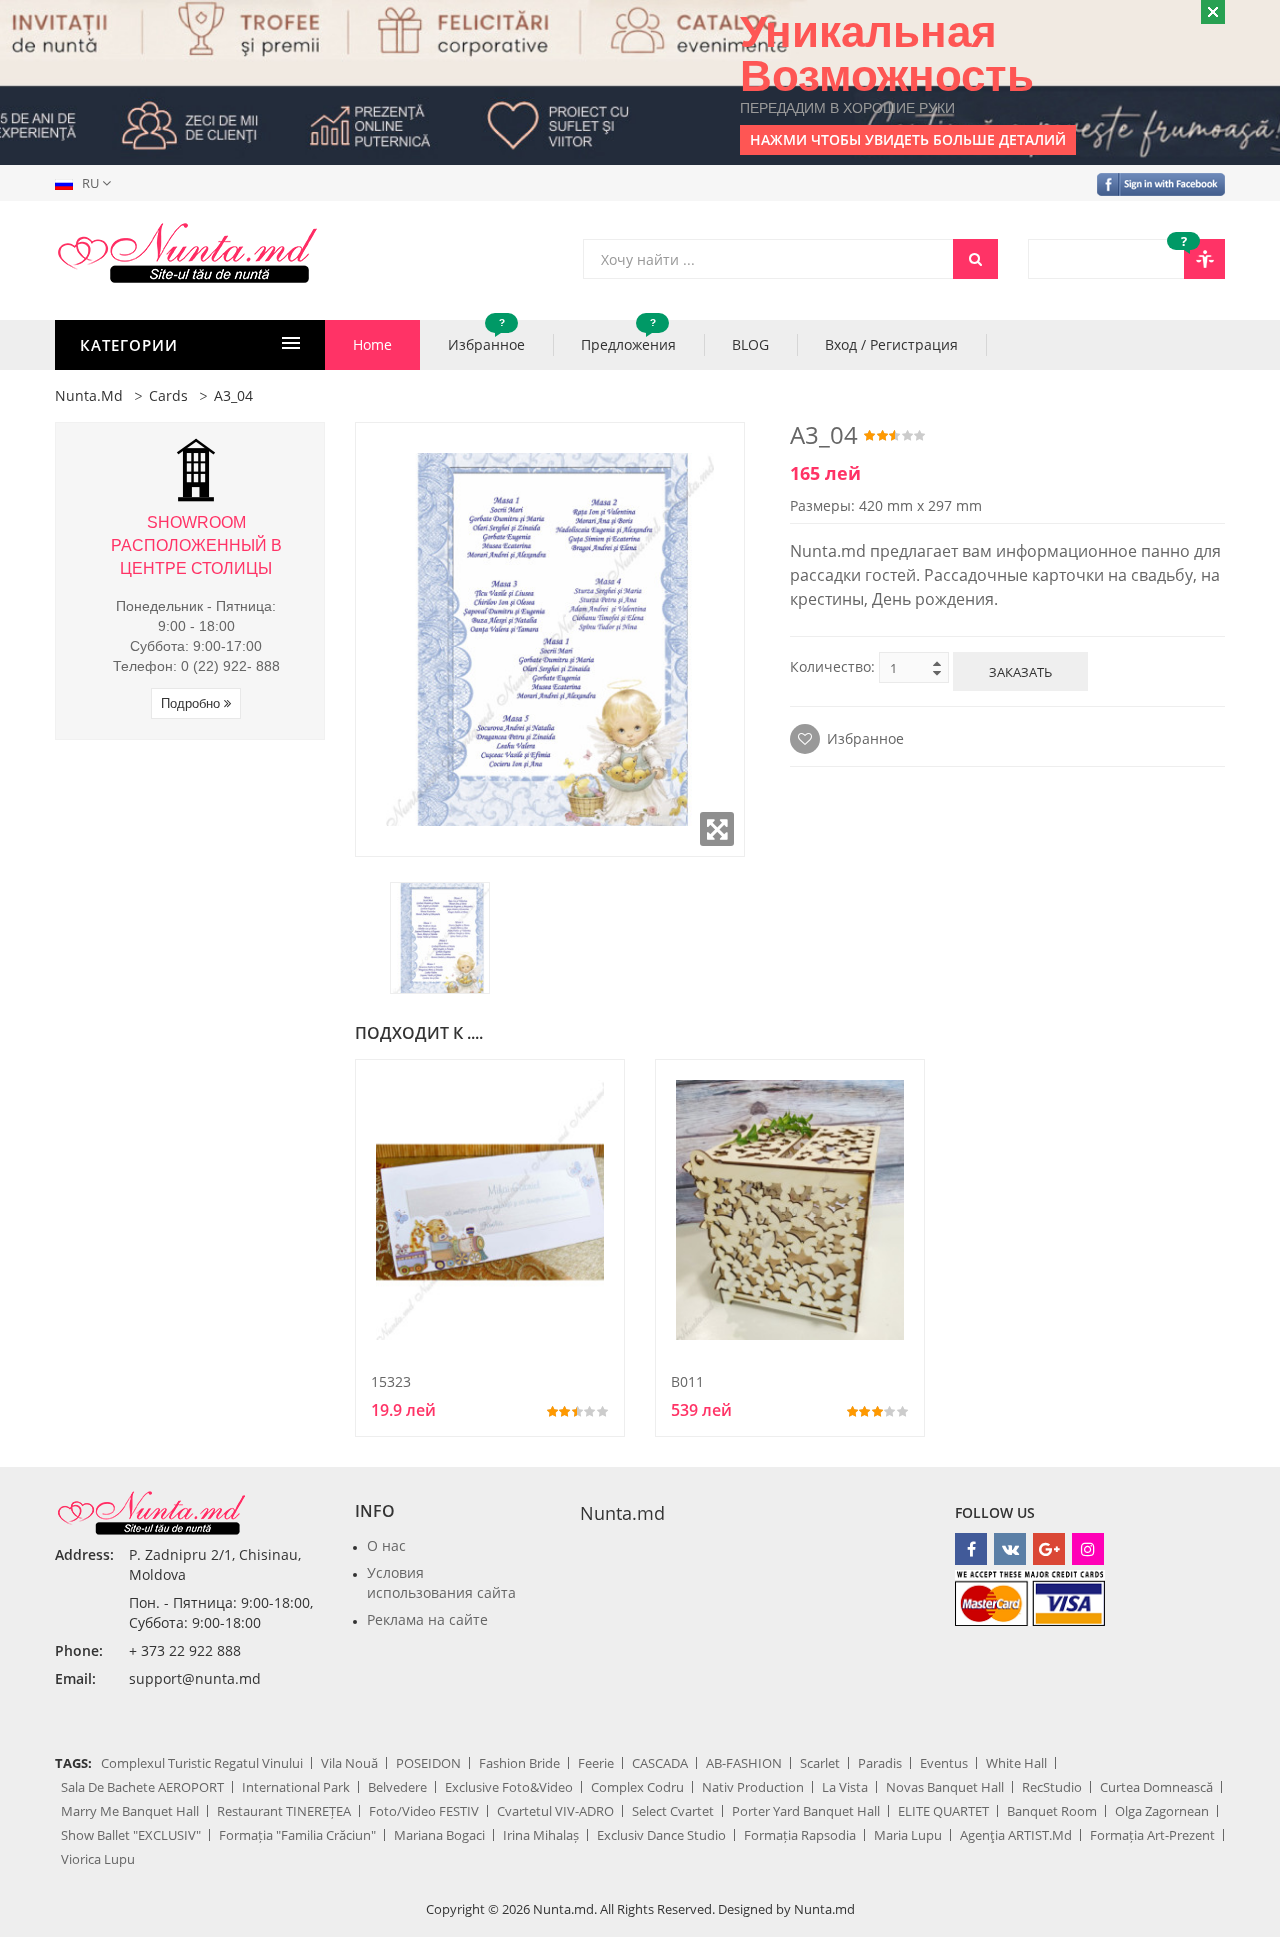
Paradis (880, 1763)
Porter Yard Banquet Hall (806, 1811)
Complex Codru (637, 1787)
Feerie (596, 1763)
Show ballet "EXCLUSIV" (131, 1835)
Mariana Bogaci (439, 1835)
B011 (687, 1381)
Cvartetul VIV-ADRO (555, 1811)
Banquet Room (1052, 1811)
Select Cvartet (673, 1811)
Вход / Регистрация (891, 344)
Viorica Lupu (98, 1859)
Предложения (628, 337)
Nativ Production (753, 1787)
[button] (87, 183)
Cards (168, 395)
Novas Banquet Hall (945, 1787)
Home (372, 344)
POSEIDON (428, 1763)
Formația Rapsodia (800, 1835)
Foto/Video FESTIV (424, 1811)
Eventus (944, 1763)
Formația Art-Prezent (1152, 1835)
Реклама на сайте (427, 1619)
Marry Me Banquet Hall (130, 1811)
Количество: (832, 666)
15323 (391, 1381)
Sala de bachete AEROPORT (142, 1787)
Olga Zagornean (1162, 1811)
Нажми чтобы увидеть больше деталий (908, 139)
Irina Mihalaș (541, 1835)
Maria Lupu (908, 1835)
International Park (296, 1787)
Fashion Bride (519, 1763)
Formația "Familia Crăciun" (297, 1835)
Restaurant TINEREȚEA (284, 1811)
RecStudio (1052, 1787)
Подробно (192, 703)
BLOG (750, 344)
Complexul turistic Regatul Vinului (202, 1763)
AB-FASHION (744, 1763)
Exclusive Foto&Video (509, 1787)
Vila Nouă (349, 1763)
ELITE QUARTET (943, 1811)
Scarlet (820, 1763)
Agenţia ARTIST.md (1016, 1835)
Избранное (486, 337)
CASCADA (660, 1763)
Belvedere (397, 1787)
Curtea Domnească (1156, 1787)
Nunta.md (89, 395)
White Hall (1016, 1763)
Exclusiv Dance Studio (661, 1835)
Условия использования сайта (441, 1582)
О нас (386, 1545)
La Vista (845, 1787)
